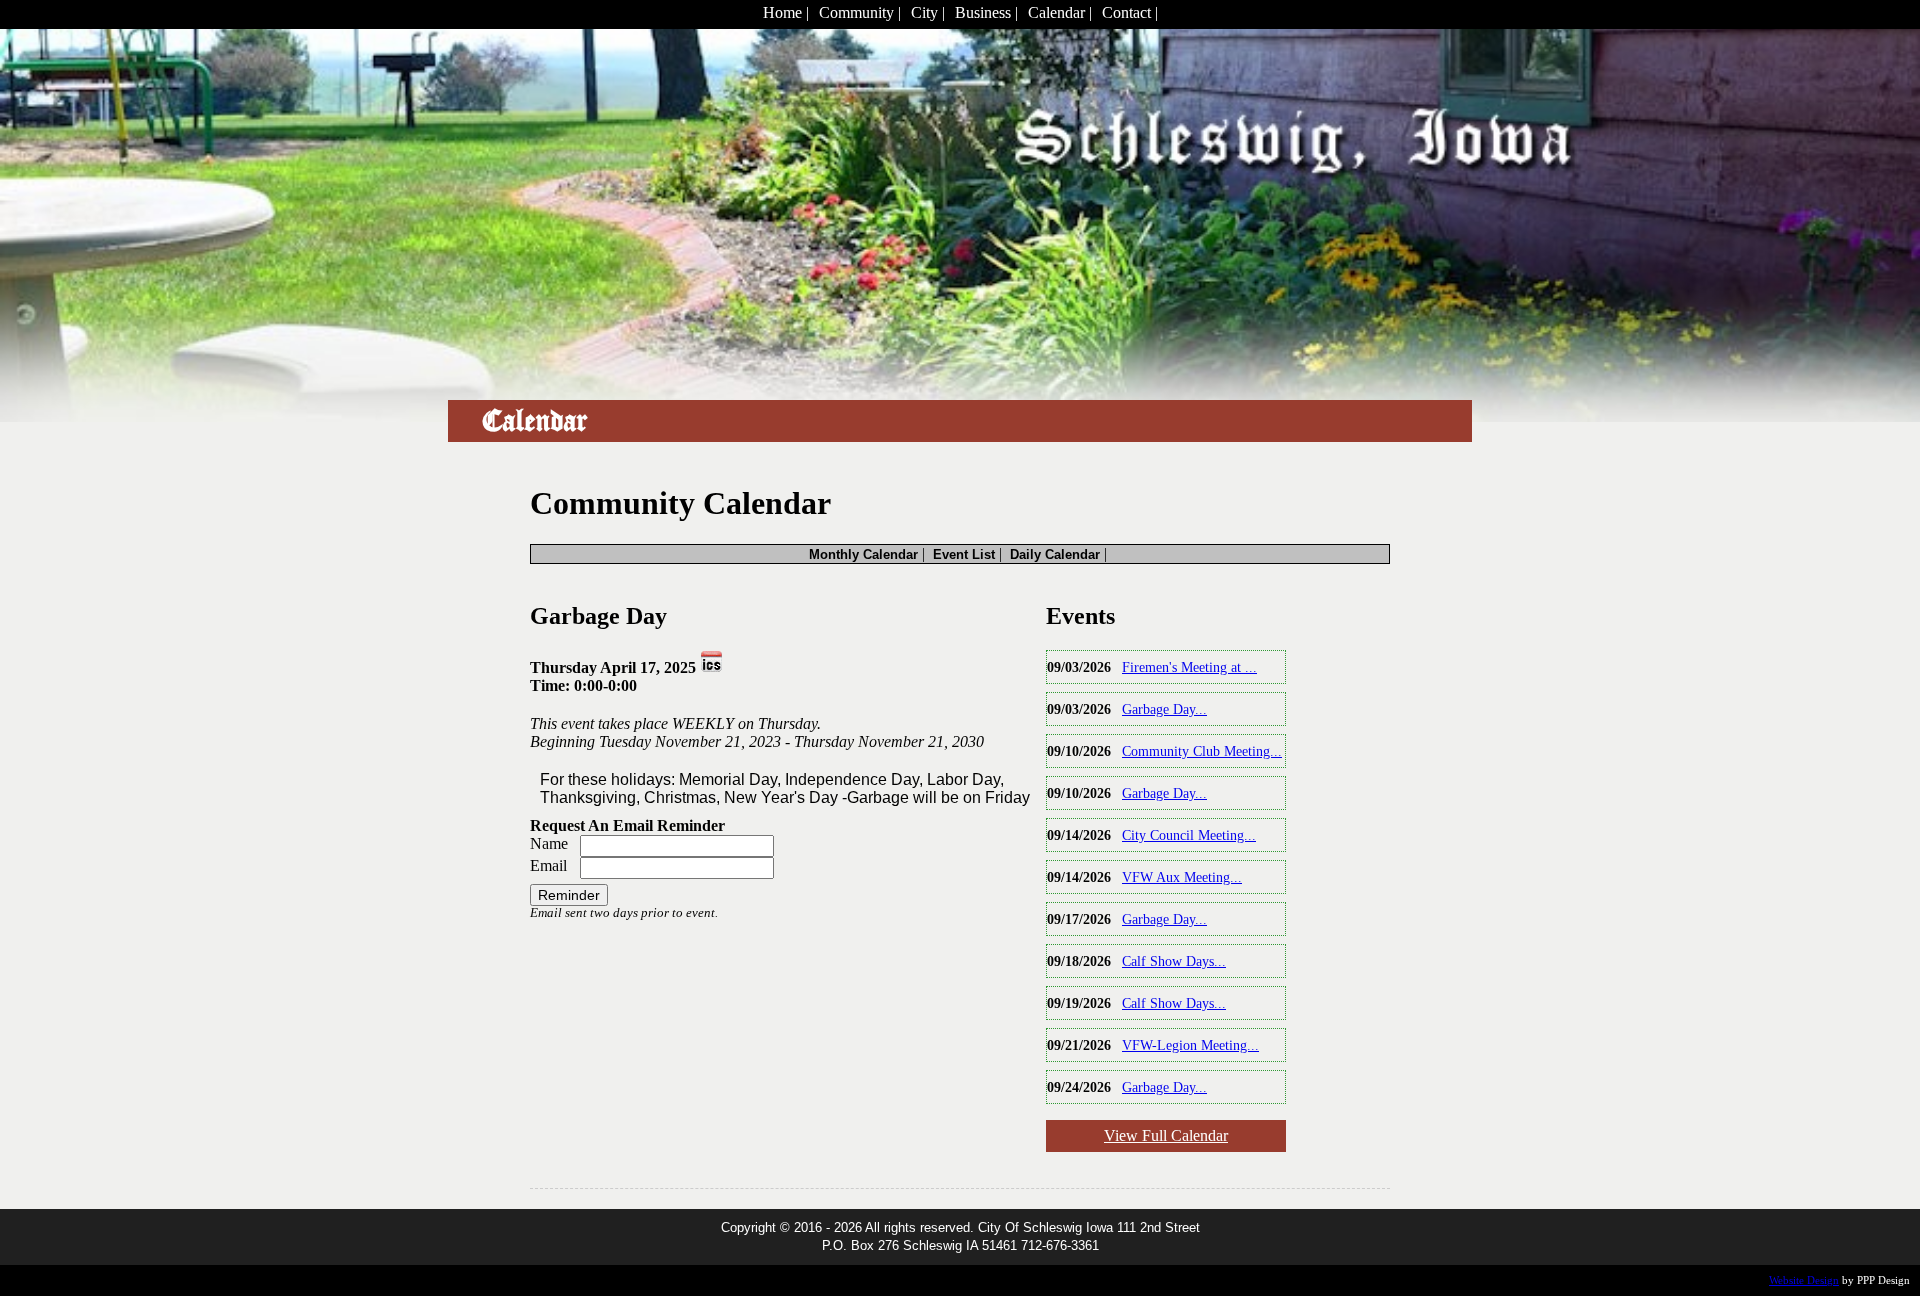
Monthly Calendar (863, 554)
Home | (786, 12)
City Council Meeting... (1189, 835)
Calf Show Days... (1174, 961)
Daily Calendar (1055, 554)
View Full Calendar (1166, 1135)
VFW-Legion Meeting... (1190, 1045)
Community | (860, 12)
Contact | (1130, 12)
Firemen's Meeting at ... (1189, 667)
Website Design (1804, 1280)
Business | (986, 12)
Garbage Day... (1164, 709)
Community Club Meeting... (1202, 751)
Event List (964, 554)
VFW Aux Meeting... (1182, 877)
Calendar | (1060, 12)
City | (928, 12)
